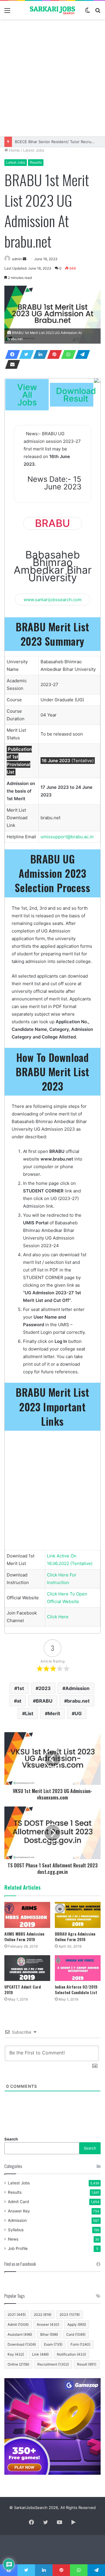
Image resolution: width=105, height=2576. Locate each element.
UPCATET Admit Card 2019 (23, 1989)
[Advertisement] (52, 78)
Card (76, 2334)
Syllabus (16, 2230)
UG (78, 1713)
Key (16, 2354)
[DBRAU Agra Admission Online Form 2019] (78, 1915)
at (19, 1701)
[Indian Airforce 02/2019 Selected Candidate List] (78, 1968)
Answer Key (19, 2211)
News (13, 2239)
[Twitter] (25, 354)
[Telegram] (81, 354)
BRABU (44, 1701)
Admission (77, 1688)
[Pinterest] (53, 354)
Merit (54, 1713)
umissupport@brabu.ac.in (67, 837)
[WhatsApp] (67, 354)
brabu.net (78, 1701)
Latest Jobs (34, 150)
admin (17, 259)
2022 (43, 2314)
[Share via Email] (11, 364)
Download (22, 2344)
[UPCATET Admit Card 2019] (27, 1968)
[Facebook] (11, 354)
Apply (77, 2324)
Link (40, 2354)
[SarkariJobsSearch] (52, 10)
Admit (18, 2324)
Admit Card (18, 2202)
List (29, 1713)
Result (87, 2364)
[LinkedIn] (39, 354)
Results (36, 162)
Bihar (49, 2334)
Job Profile (18, 2248)
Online (18, 2364)
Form (80, 2344)
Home (14, 150)
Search (11, 2139)
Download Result (76, 395)
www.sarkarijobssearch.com (53, 599)
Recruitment (53, 2364)
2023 (45, 1688)
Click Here (58, 1617)
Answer (48, 2324)
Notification (71, 2354)
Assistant (20, 2334)
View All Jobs (27, 395)
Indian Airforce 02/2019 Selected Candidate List (76, 1989)
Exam (53, 2344)
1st (21, 1688)
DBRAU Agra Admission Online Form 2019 (75, 1936)
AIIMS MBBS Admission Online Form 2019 (24, 1936)
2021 (17, 2314)
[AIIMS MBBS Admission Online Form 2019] (27, 1915)
